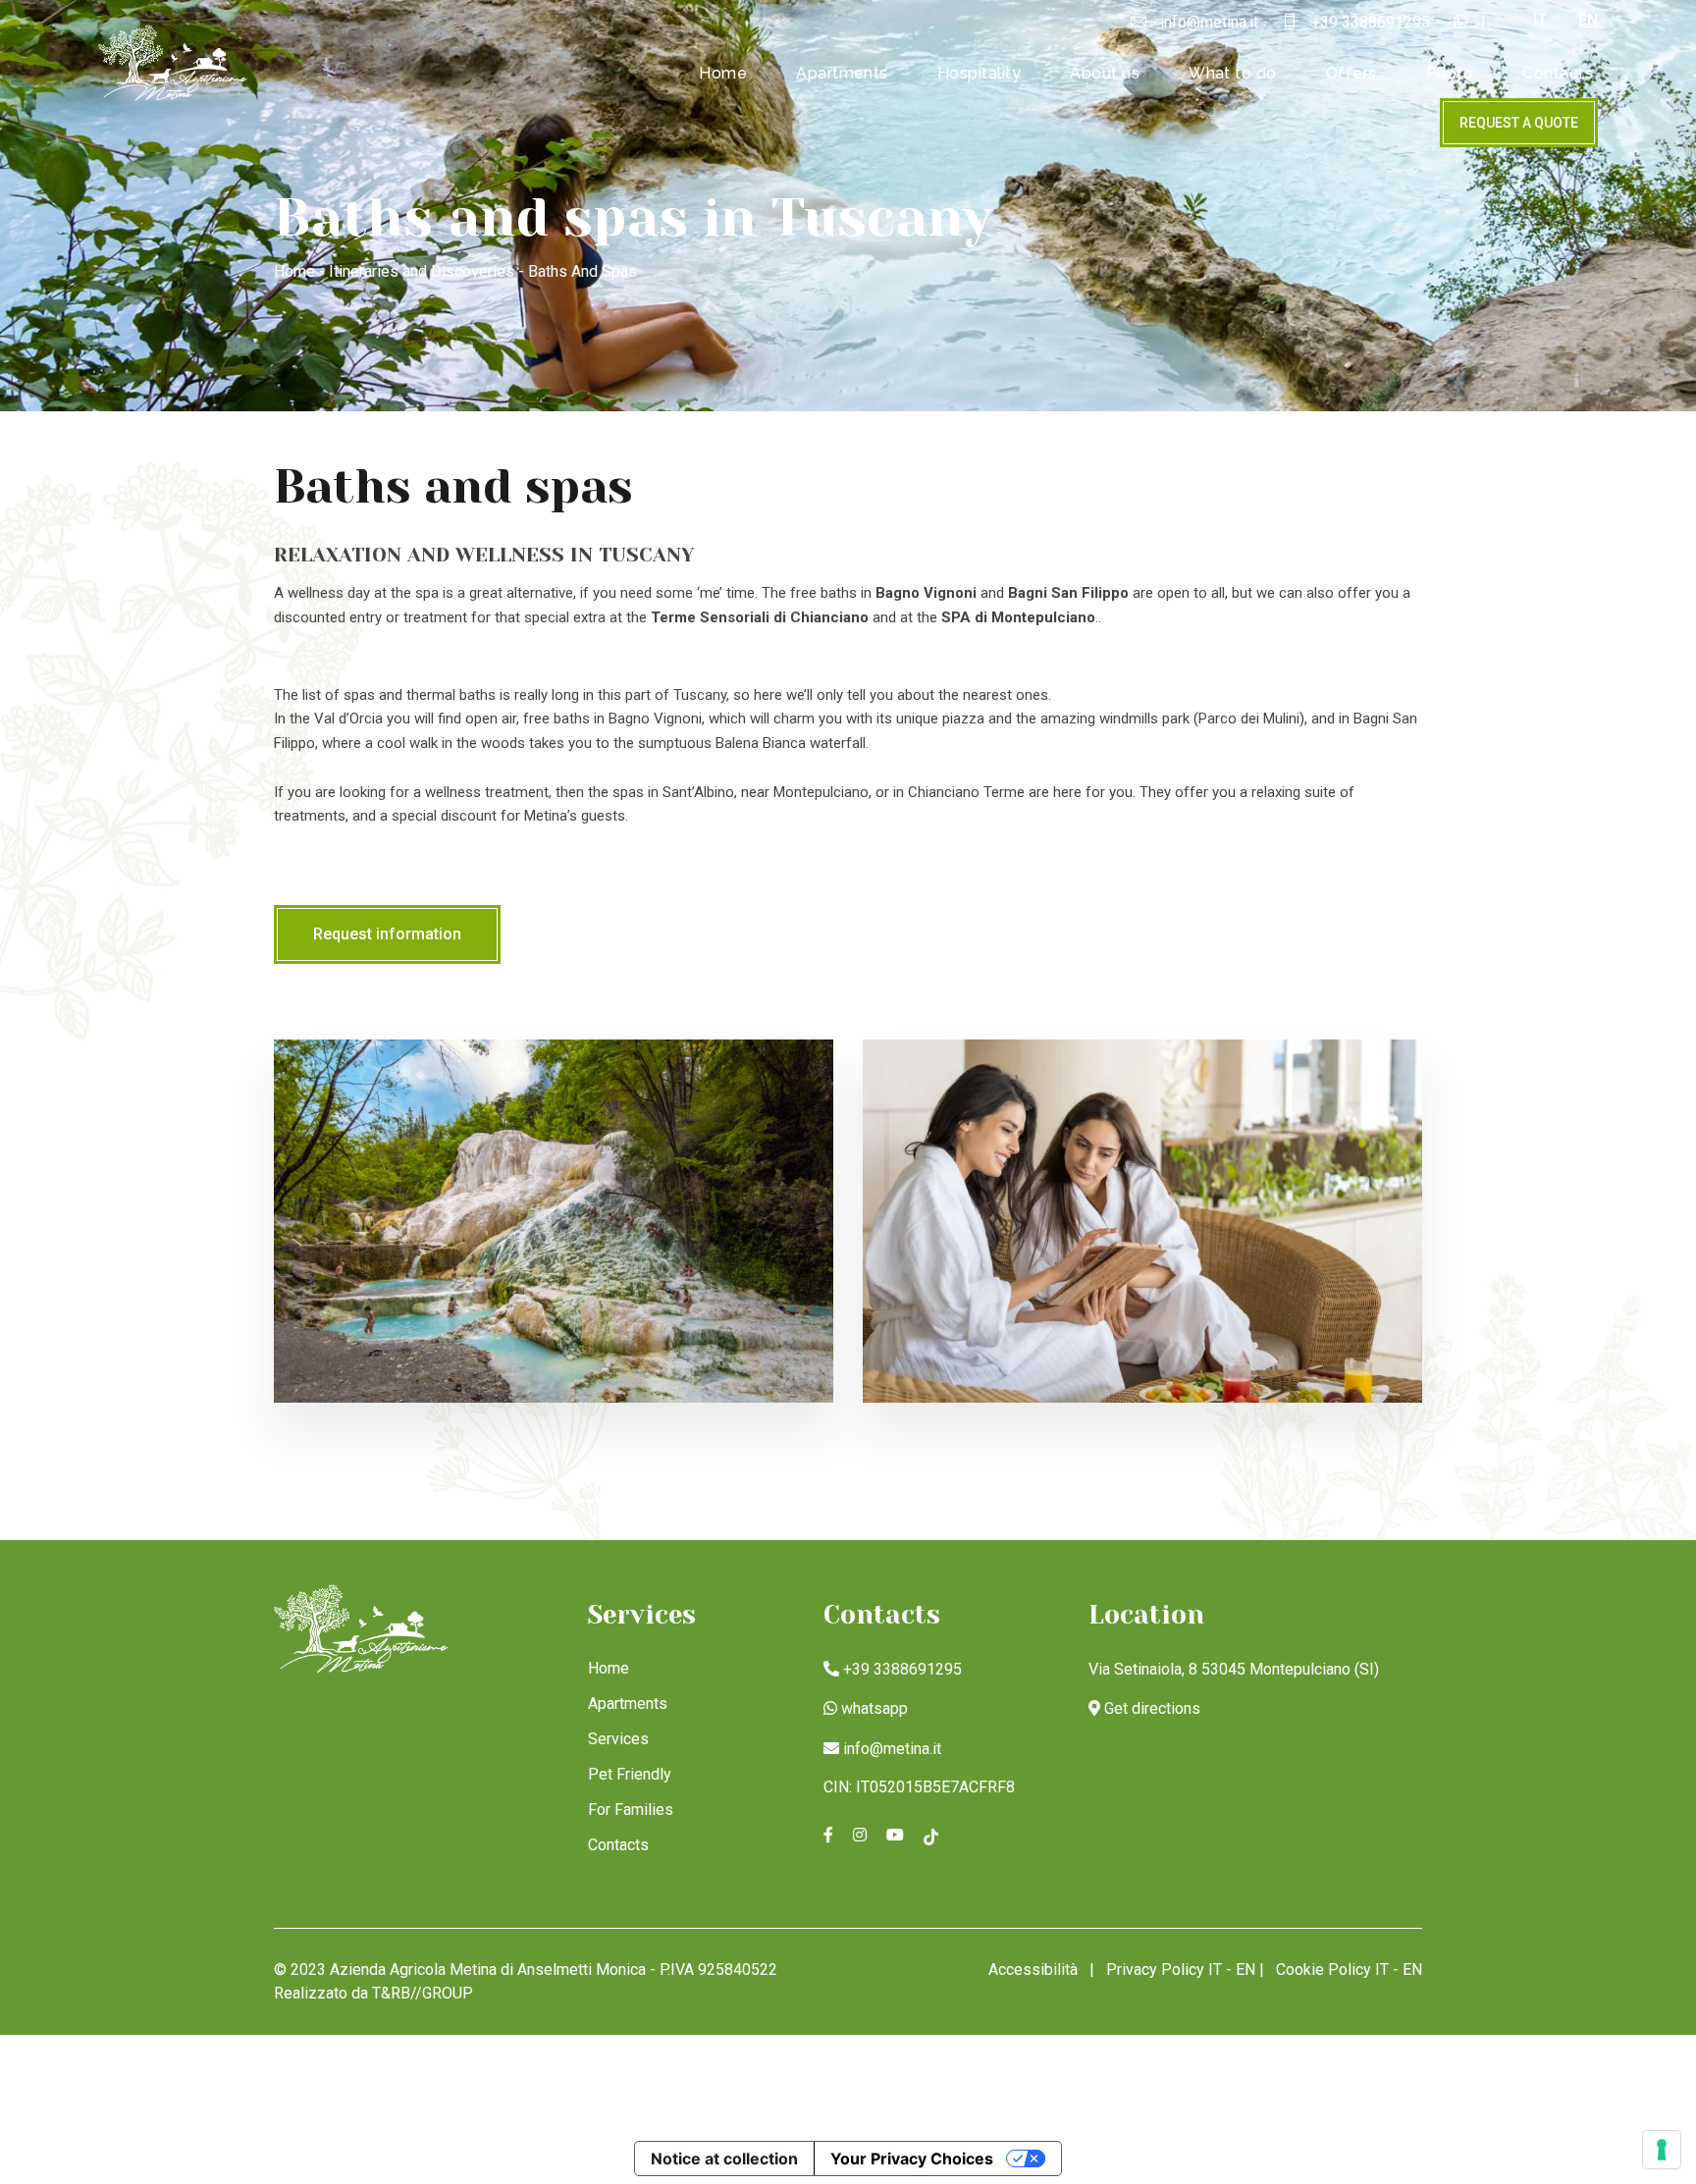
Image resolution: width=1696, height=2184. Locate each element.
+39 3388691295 (902, 1669)
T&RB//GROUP (423, 1993)
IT (1540, 20)
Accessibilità (1033, 1970)
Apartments (842, 73)
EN (1588, 20)
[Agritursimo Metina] (174, 62)
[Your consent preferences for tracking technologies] (1662, 2150)
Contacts (1558, 73)
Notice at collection (724, 2158)
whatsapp (874, 1708)
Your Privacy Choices (912, 2158)
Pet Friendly (630, 1774)
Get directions (1152, 1708)
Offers (1351, 73)
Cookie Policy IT (1332, 1970)
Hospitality (979, 73)
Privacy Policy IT (1164, 1970)
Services (618, 1739)
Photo (1450, 73)
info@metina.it (892, 1749)
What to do (1233, 73)
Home (723, 73)
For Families (631, 1810)
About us (1105, 73)
